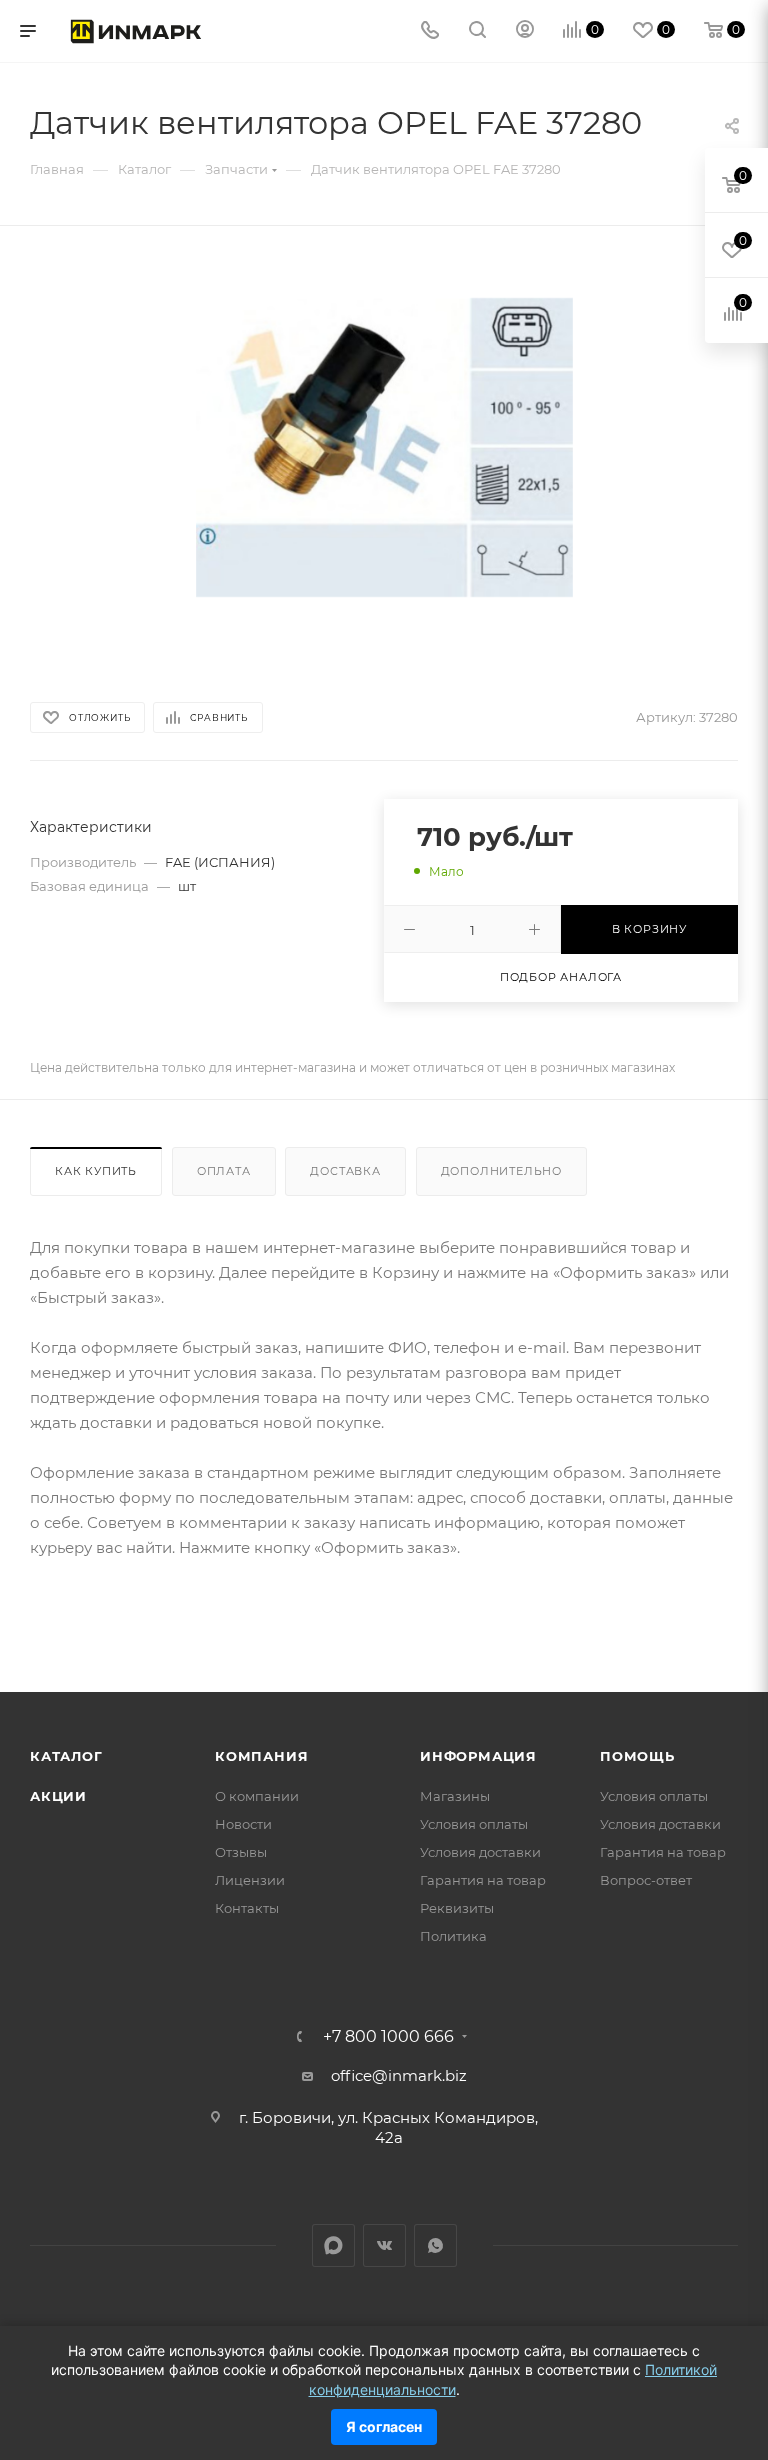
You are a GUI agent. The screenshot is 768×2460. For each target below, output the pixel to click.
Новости (243, 1824)
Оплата (224, 1171)
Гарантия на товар (483, 1880)
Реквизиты (457, 1908)
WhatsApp (435, 2245)
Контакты (247, 1908)
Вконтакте (384, 2245)
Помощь (637, 1756)
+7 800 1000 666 (388, 2037)
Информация (478, 1756)
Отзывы (241, 1852)
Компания (261, 1756)
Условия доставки (480, 1852)
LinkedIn (333, 2245)
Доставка (345, 1171)
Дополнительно (501, 1171)
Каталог (66, 1756)
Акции (58, 1796)
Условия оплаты (474, 1824)
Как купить (96, 1171)
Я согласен (384, 2426)
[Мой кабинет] (525, 31)
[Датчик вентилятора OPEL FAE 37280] (384, 447)
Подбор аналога (561, 977)
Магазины (455, 1796)
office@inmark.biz (399, 2075)
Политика (453, 1936)
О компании (257, 1796)
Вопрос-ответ (646, 1880)
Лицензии (250, 1880)
